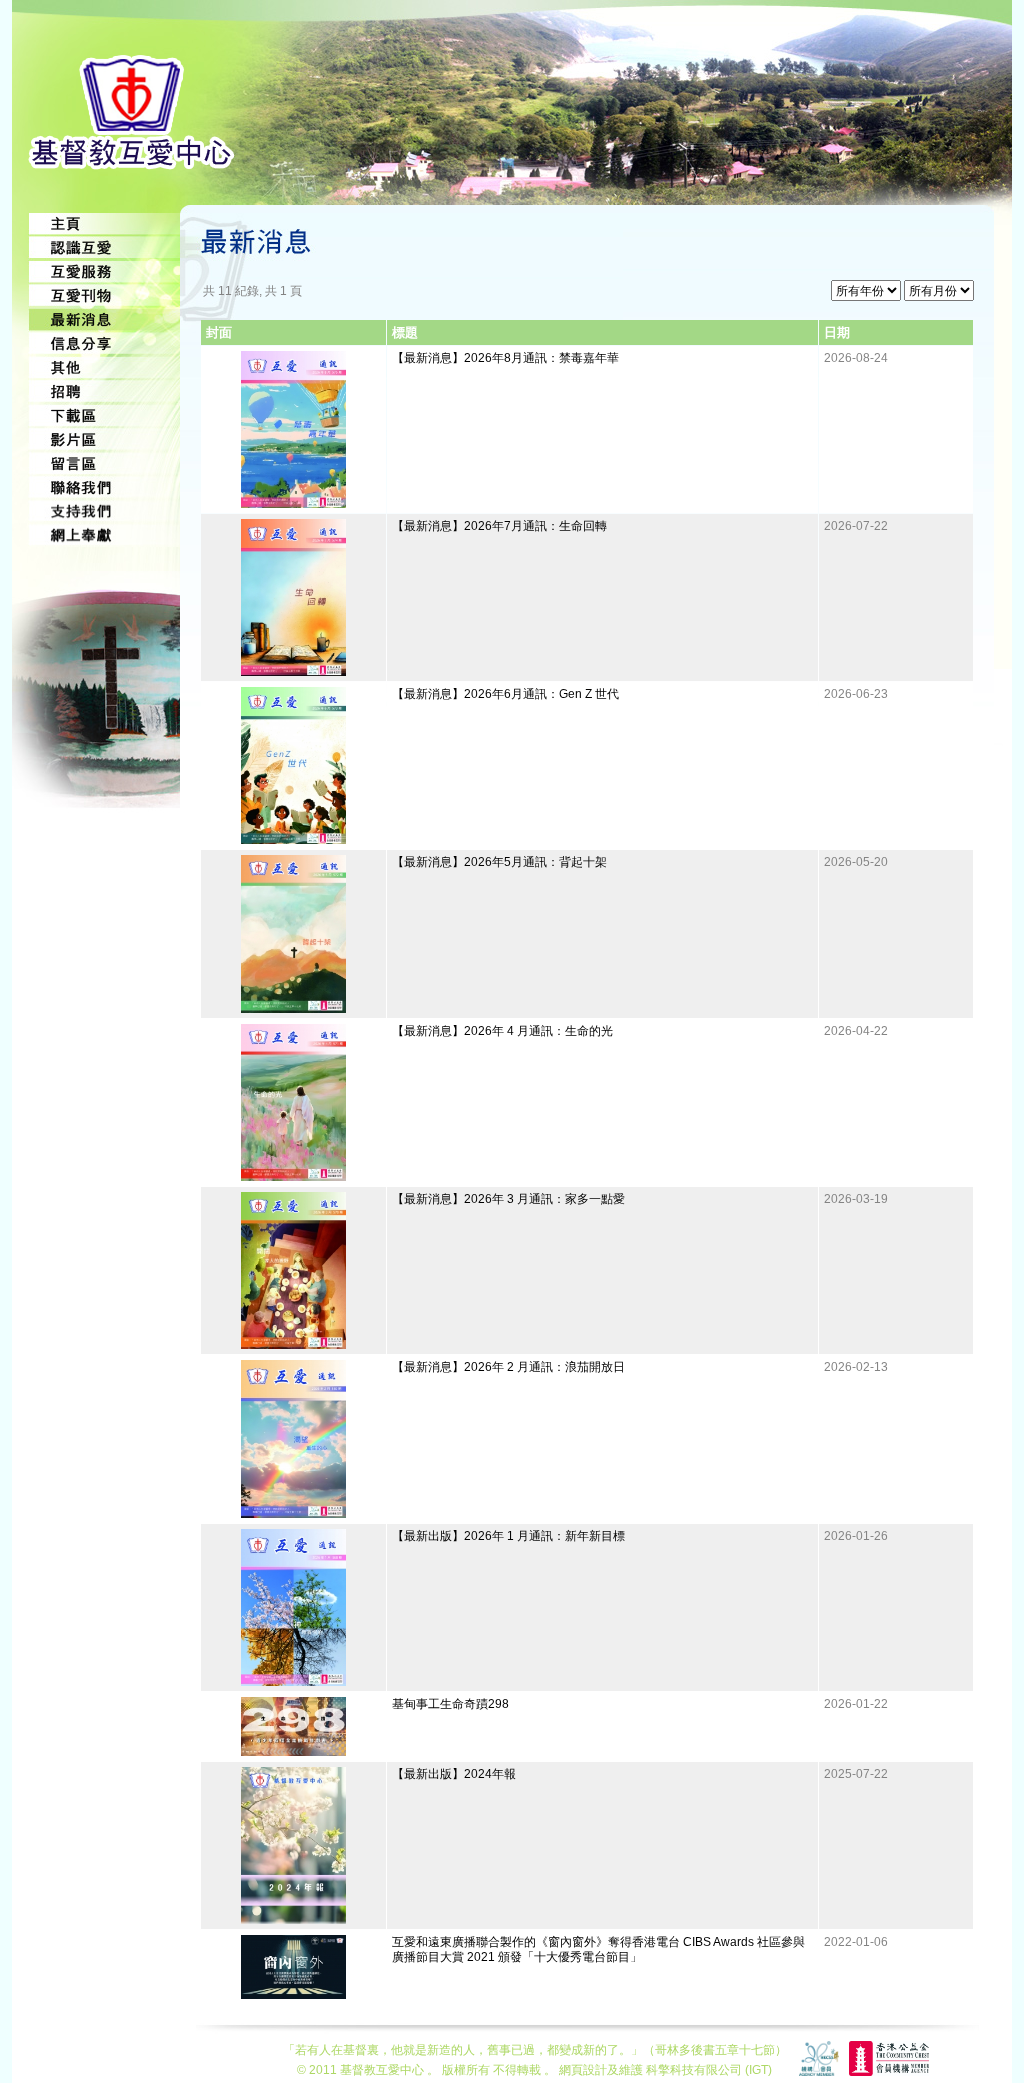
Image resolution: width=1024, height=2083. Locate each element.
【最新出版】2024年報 (454, 1774)
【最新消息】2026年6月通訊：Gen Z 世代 (505, 694)
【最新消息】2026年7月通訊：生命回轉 (499, 526)
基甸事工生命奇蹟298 (450, 1704)
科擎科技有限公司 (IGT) (709, 2070)
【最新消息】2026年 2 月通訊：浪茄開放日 (508, 1367)
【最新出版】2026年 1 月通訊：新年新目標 (508, 1536)
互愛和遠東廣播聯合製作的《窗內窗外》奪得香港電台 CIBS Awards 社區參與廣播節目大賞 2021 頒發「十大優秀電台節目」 (598, 1949)
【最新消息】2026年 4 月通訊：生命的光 (502, 1031)
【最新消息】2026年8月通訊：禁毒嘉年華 (505, 358)
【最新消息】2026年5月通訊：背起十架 (499, 862)
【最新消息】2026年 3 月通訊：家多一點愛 (508, 1199)
